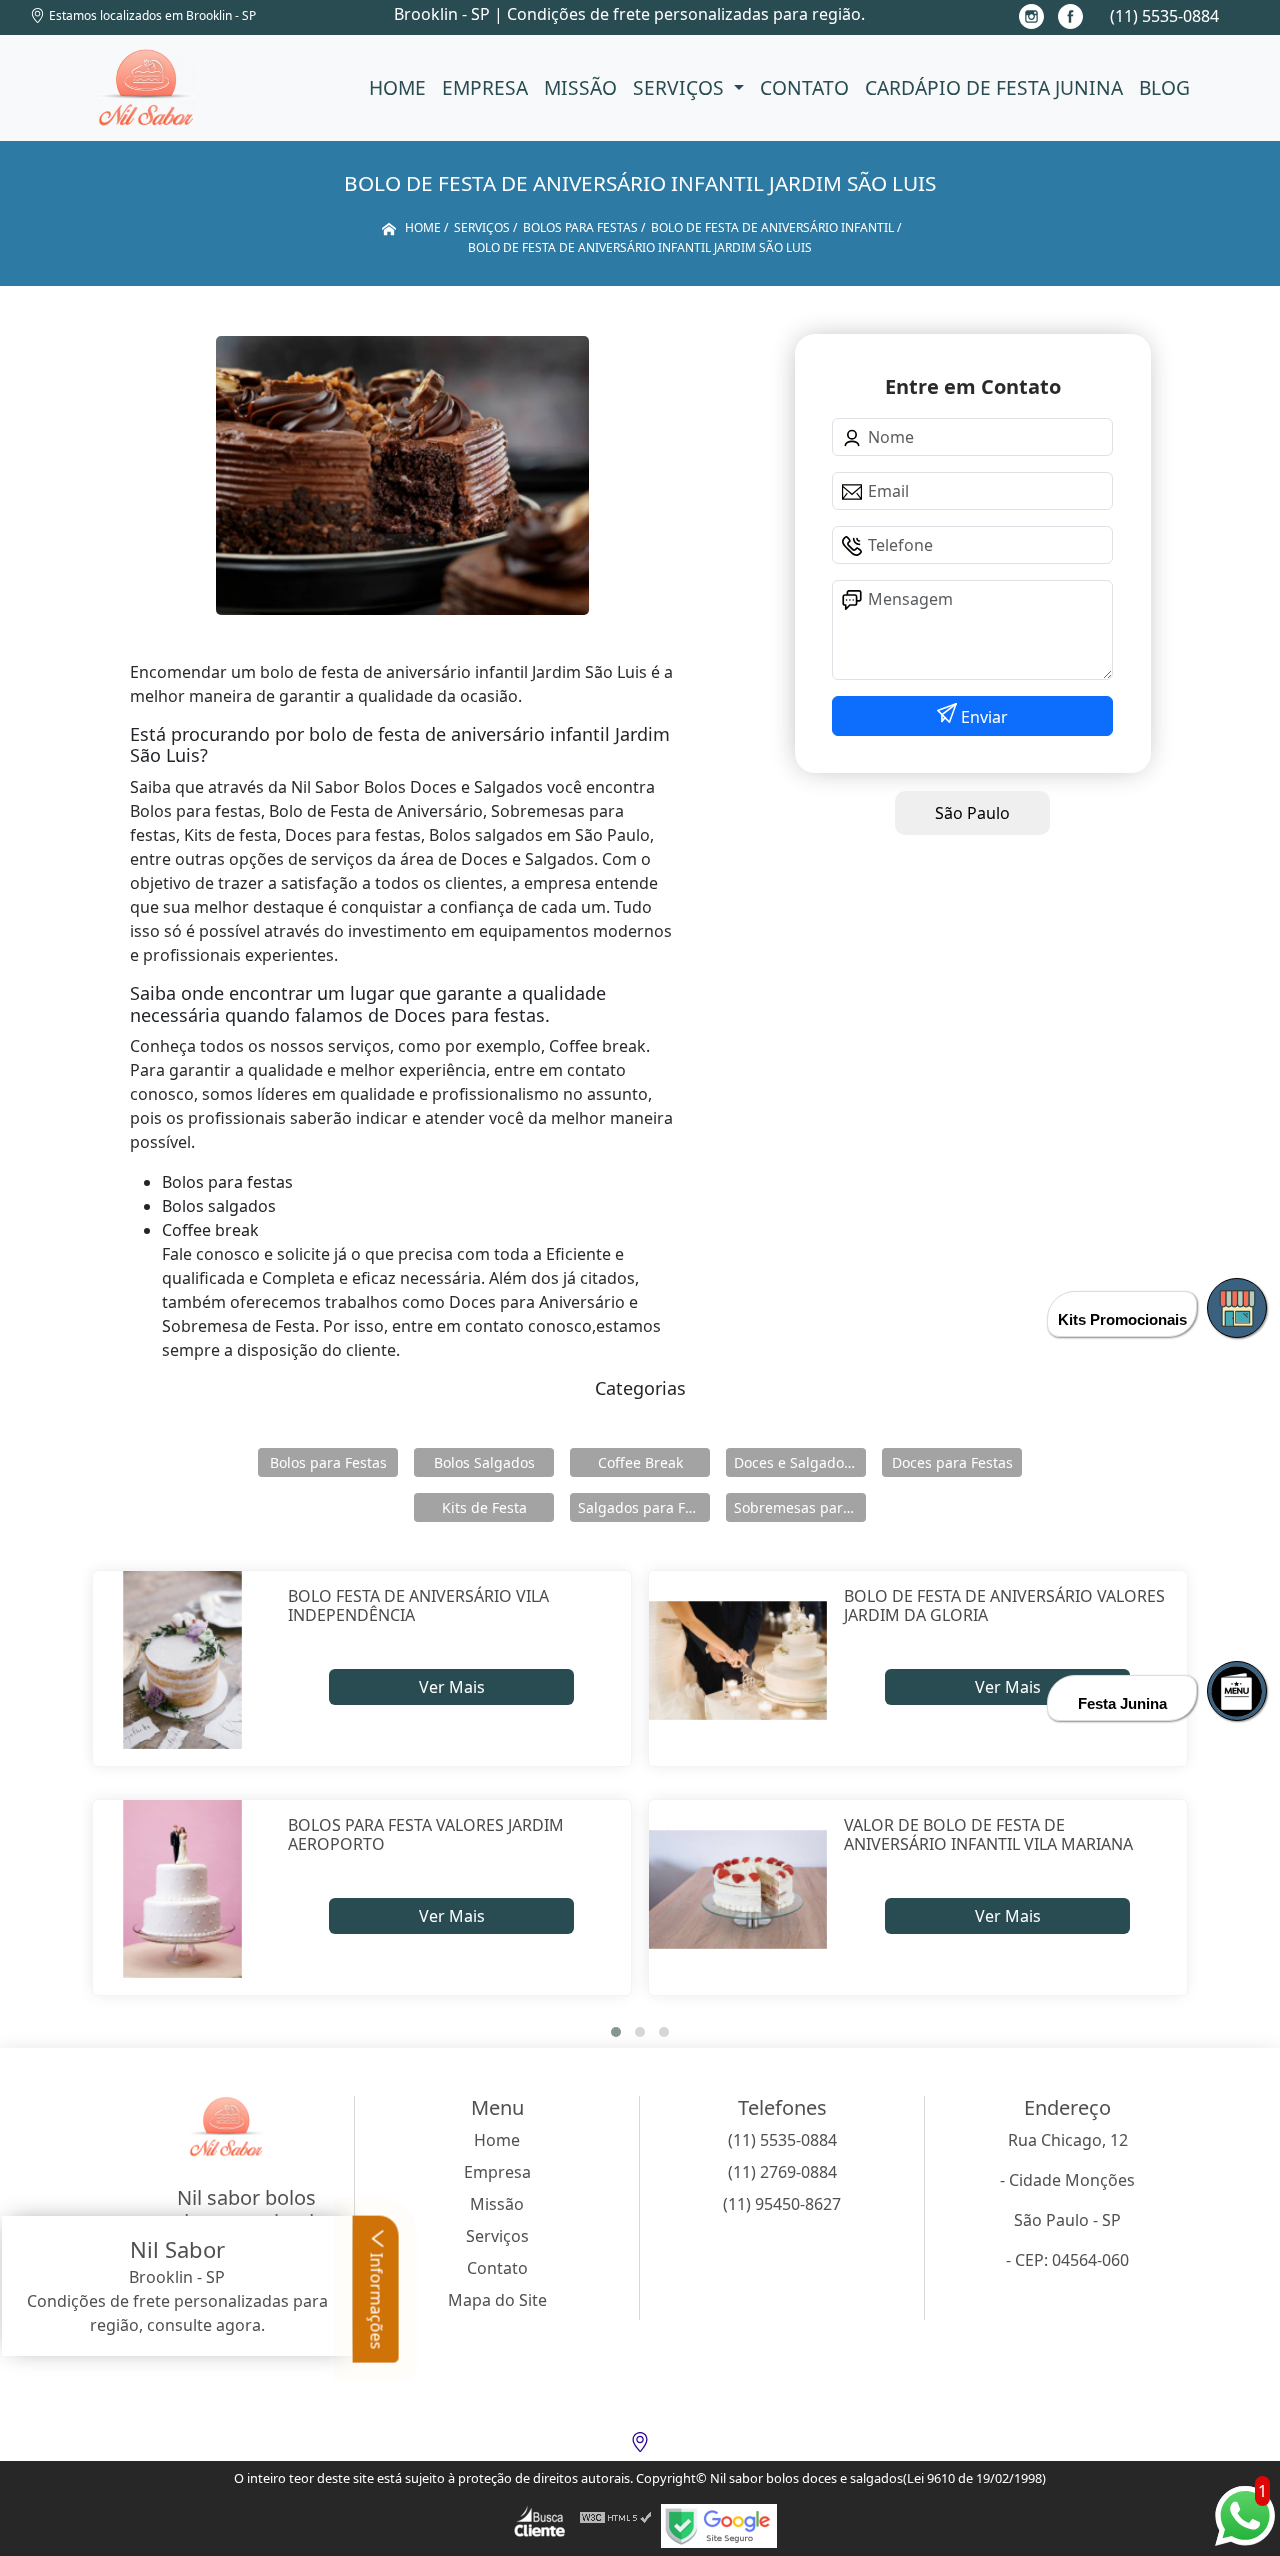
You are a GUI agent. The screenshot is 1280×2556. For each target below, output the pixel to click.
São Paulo (972, 813)
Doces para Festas (952, 1462)
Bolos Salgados (484, 1462)
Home (397, 87)
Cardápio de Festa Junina (994, 87)
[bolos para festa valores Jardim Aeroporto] (182, 1889)
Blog (1164, 87)
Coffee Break (640, 1462)
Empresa (485, 87)
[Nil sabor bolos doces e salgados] (147, 88)
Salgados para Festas (644, 1507)
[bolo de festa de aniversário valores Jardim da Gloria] (738, 1660)
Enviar (982, 717)
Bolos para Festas (328, 1462)
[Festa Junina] (1237, 1691)
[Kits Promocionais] (1237, 1308)
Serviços (681, 87)
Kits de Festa (484, 1507)
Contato (804, 87)
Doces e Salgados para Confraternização (800, 1462)
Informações (377, 2299)
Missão (580, 87)
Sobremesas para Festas (800, 1507)
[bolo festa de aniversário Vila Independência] (182, 1660)
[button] (616, 2032)
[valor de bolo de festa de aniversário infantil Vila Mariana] (738, 1889)
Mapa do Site (497, 2300)
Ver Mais (452, 1687)
